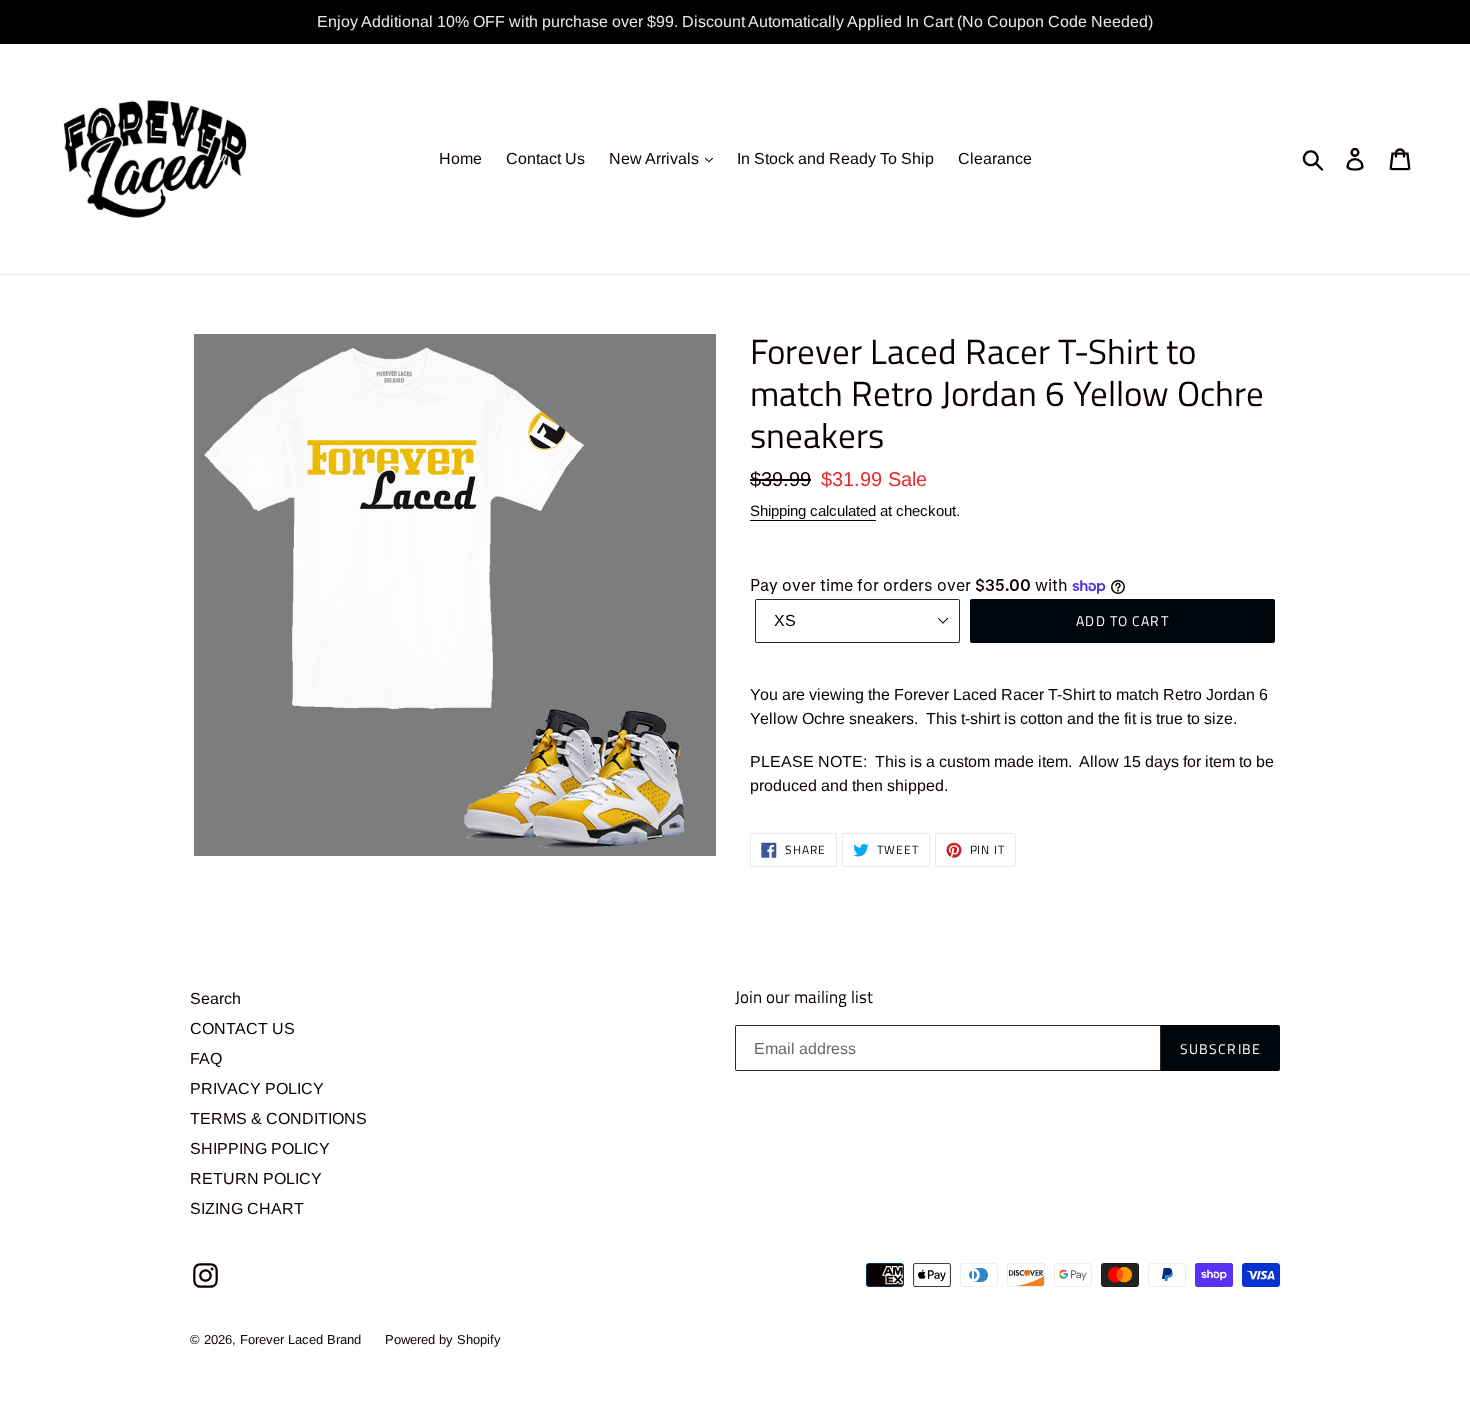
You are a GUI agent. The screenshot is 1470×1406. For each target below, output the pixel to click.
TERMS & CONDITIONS (278, 1118)
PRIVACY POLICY (257, 1088)
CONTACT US (242, 1028)
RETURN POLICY (256, 1178)
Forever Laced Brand (300, 1339)
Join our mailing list (804, 997)
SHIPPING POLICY (260, 1148)
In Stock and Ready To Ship (835, 158)
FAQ (206, 1058)
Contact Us (545, 158)
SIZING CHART (247, 1208)
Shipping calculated (813, 510)
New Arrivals (656, 158)
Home (460, 158)
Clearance (995, 158)
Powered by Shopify (443, 1339)
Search (215, 998)
